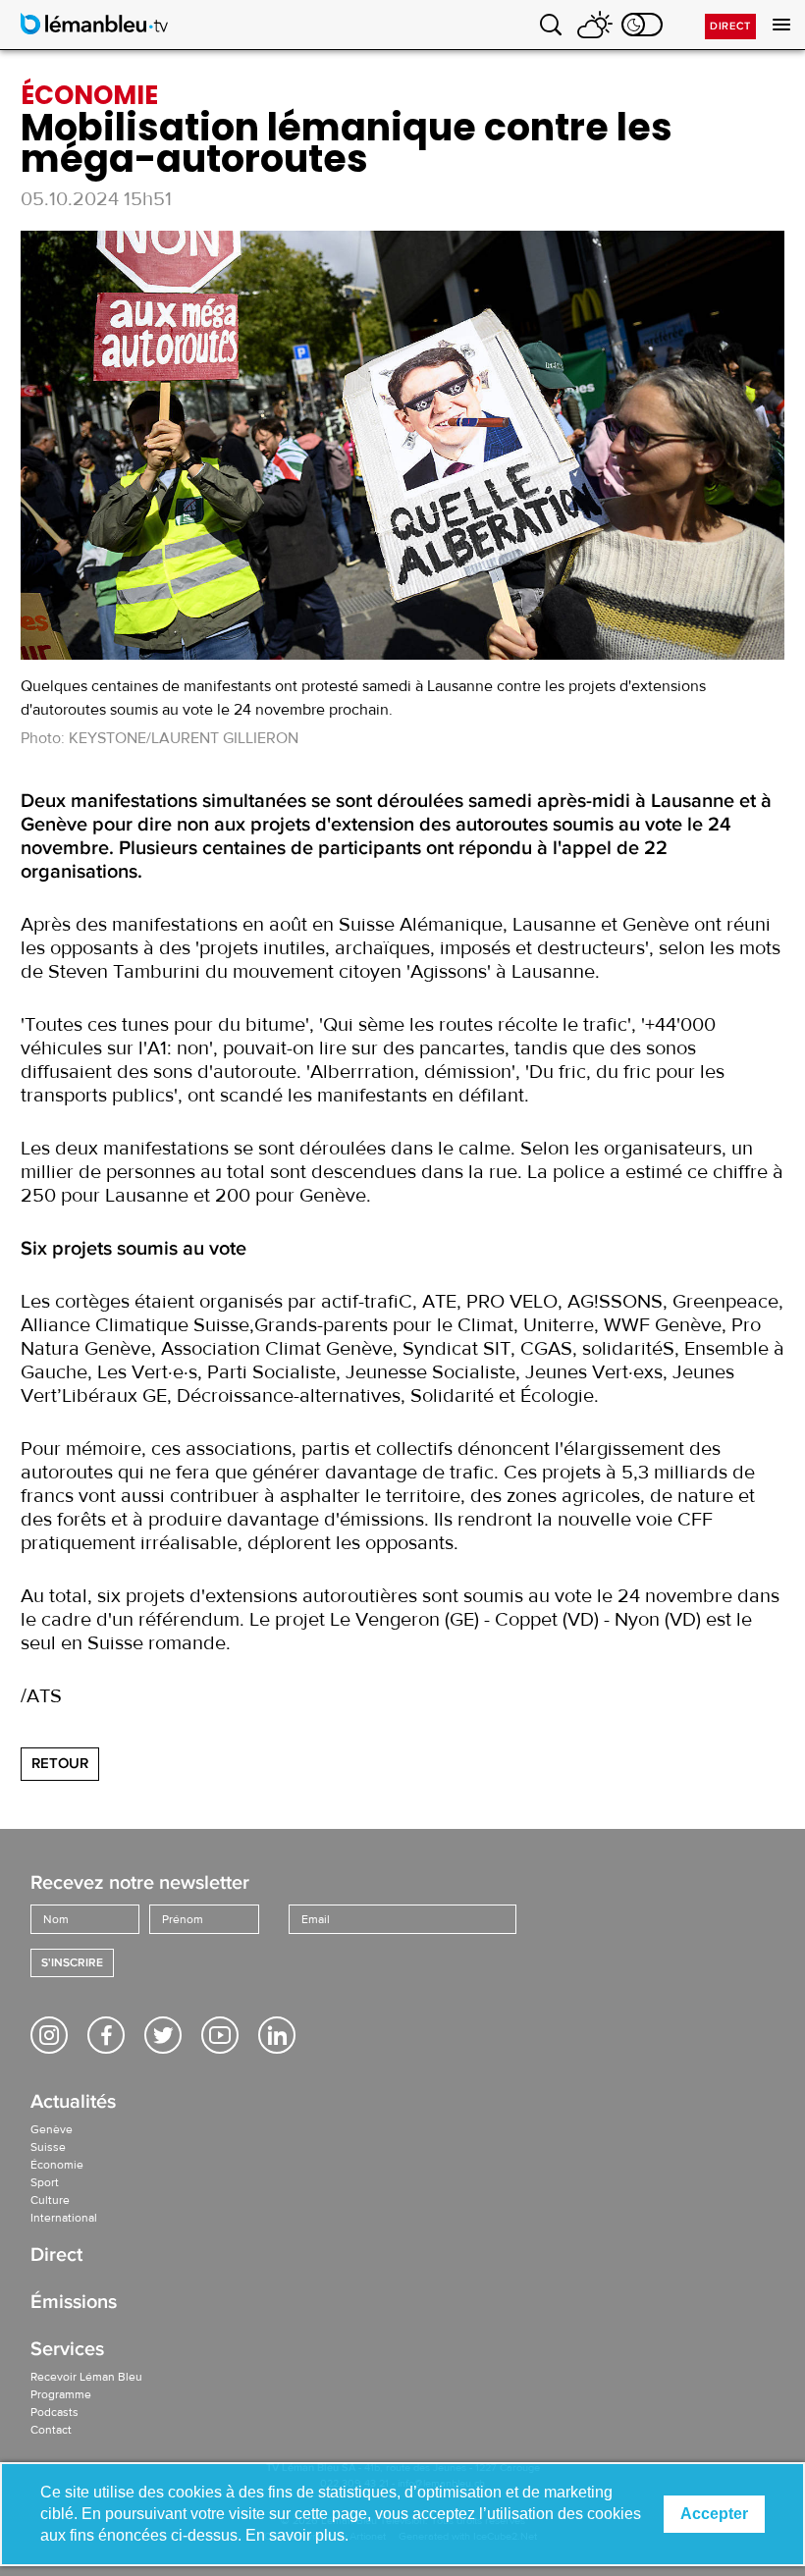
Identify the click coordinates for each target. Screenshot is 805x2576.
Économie (57, 2165)
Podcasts (54, 2412)
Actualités (73, 2103)
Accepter (714, 2514)
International (64, 2218)
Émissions (74, 2304)
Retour (60, 1763)
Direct (730, 26)
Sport (45, 2182)
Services (67, 2351)
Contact (51, 2430)
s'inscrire (72, 1963)
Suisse (48, 2147)
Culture (50, 2200)
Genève (52, 2129)
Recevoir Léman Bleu (86, 2377)
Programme (61, 2394)
